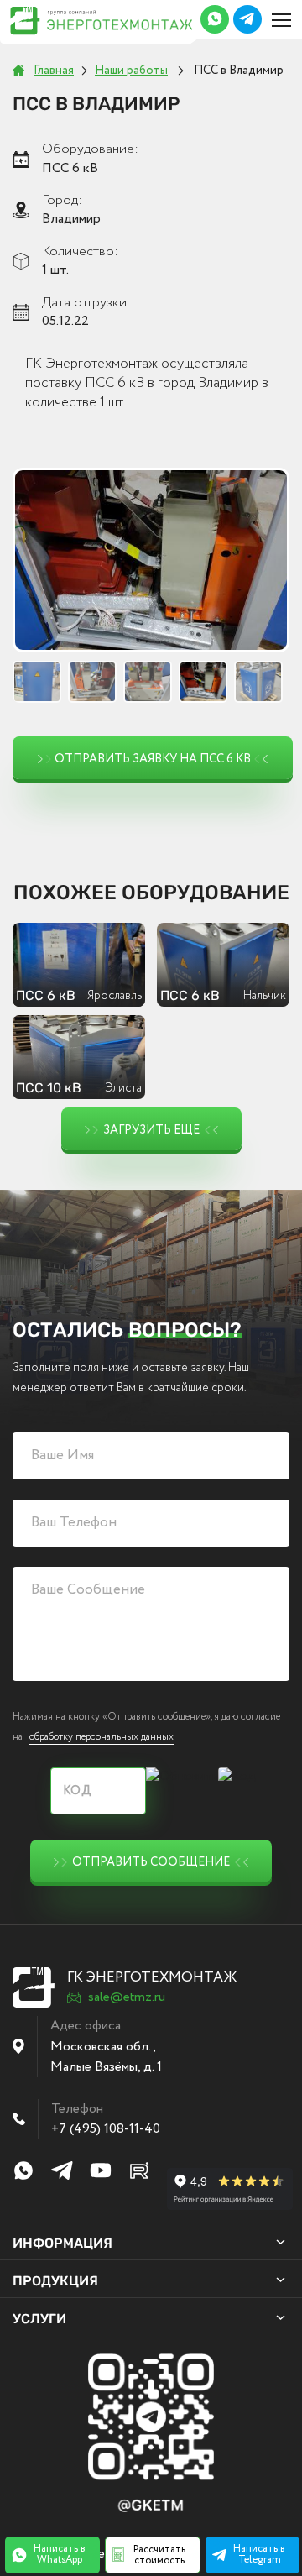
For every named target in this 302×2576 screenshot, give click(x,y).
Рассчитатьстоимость (159, 2555)
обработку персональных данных (102, 1737)
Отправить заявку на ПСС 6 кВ (153, 759)
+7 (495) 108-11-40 (106, 2129)
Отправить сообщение (151, 1862)
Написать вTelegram (259, 2554)
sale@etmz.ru (127, 1997)
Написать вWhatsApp (60, 2554)
